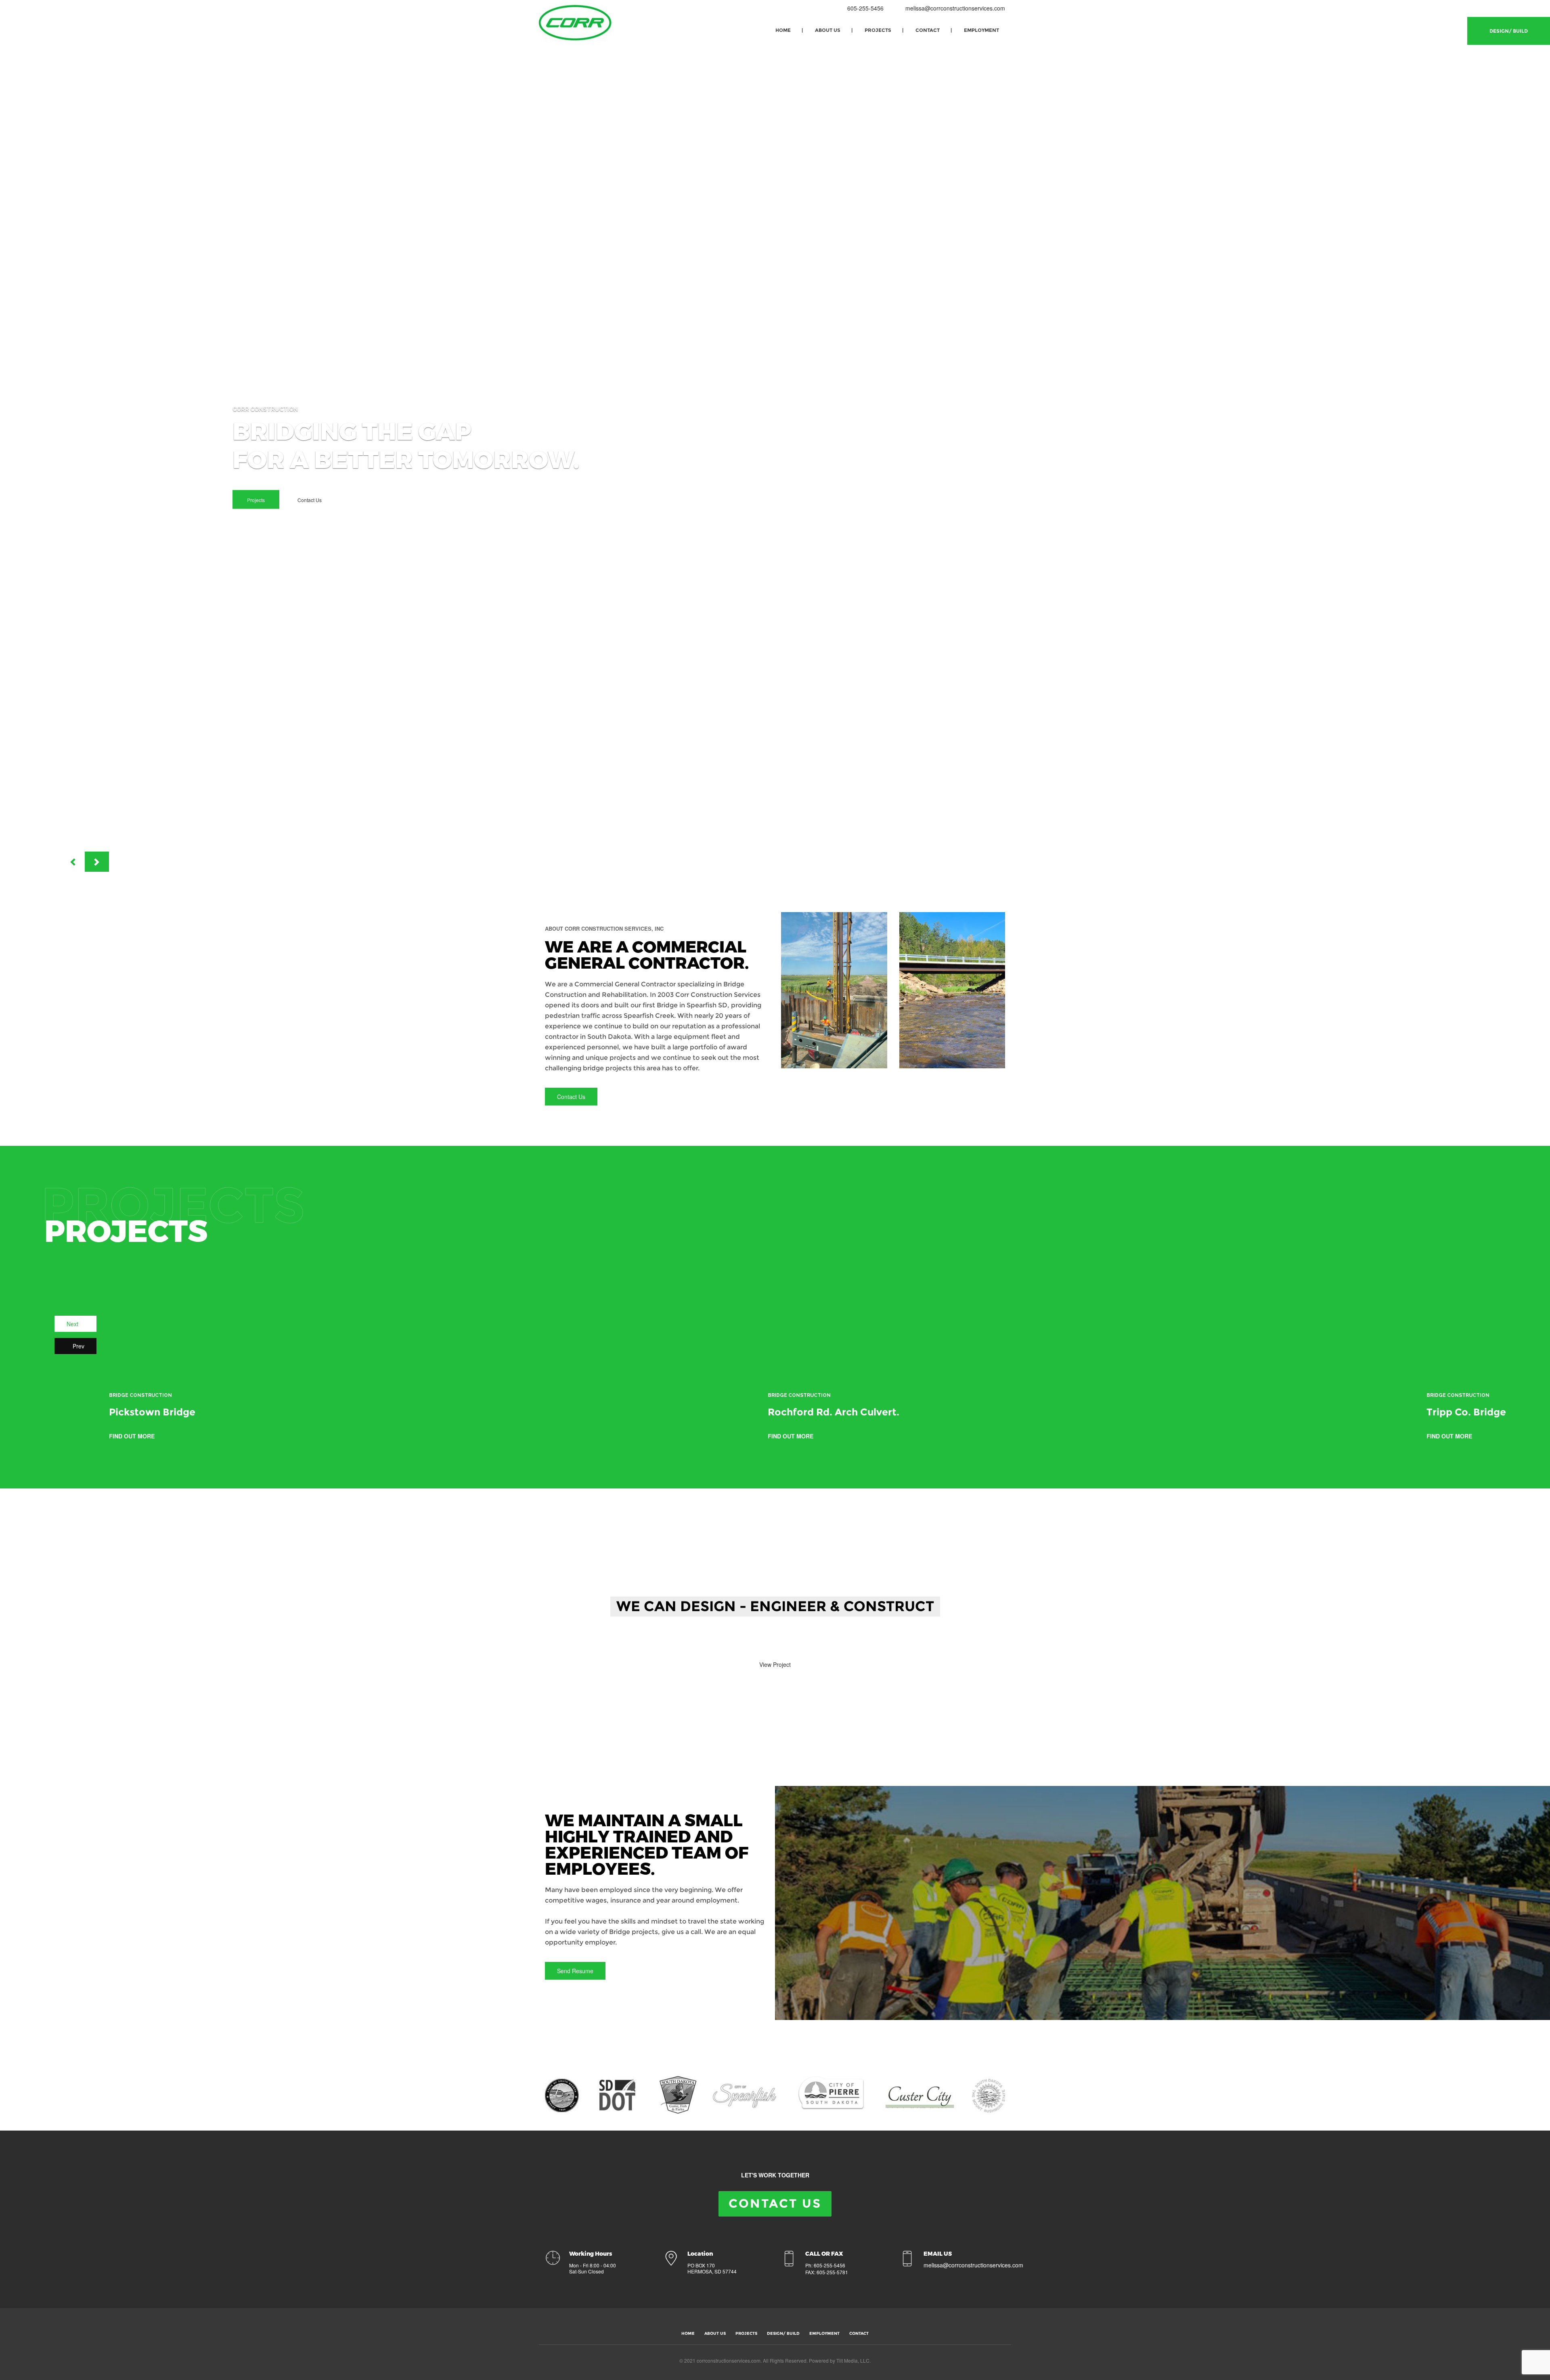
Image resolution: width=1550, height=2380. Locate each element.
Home (783, 30)
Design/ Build (1509, 31)
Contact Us (310, 500)
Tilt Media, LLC (853, 2360)
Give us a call (714, 1642)
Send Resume (575, 1971)
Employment (981, 30)
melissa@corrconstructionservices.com (955, 8)
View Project (775, 1664)
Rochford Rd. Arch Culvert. (834, 1412)
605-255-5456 (865, 8)
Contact (928, 30)
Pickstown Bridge (152, 1412)
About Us (828, 30)
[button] (73, 862)
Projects (878, 30)
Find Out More (133, 1436)
